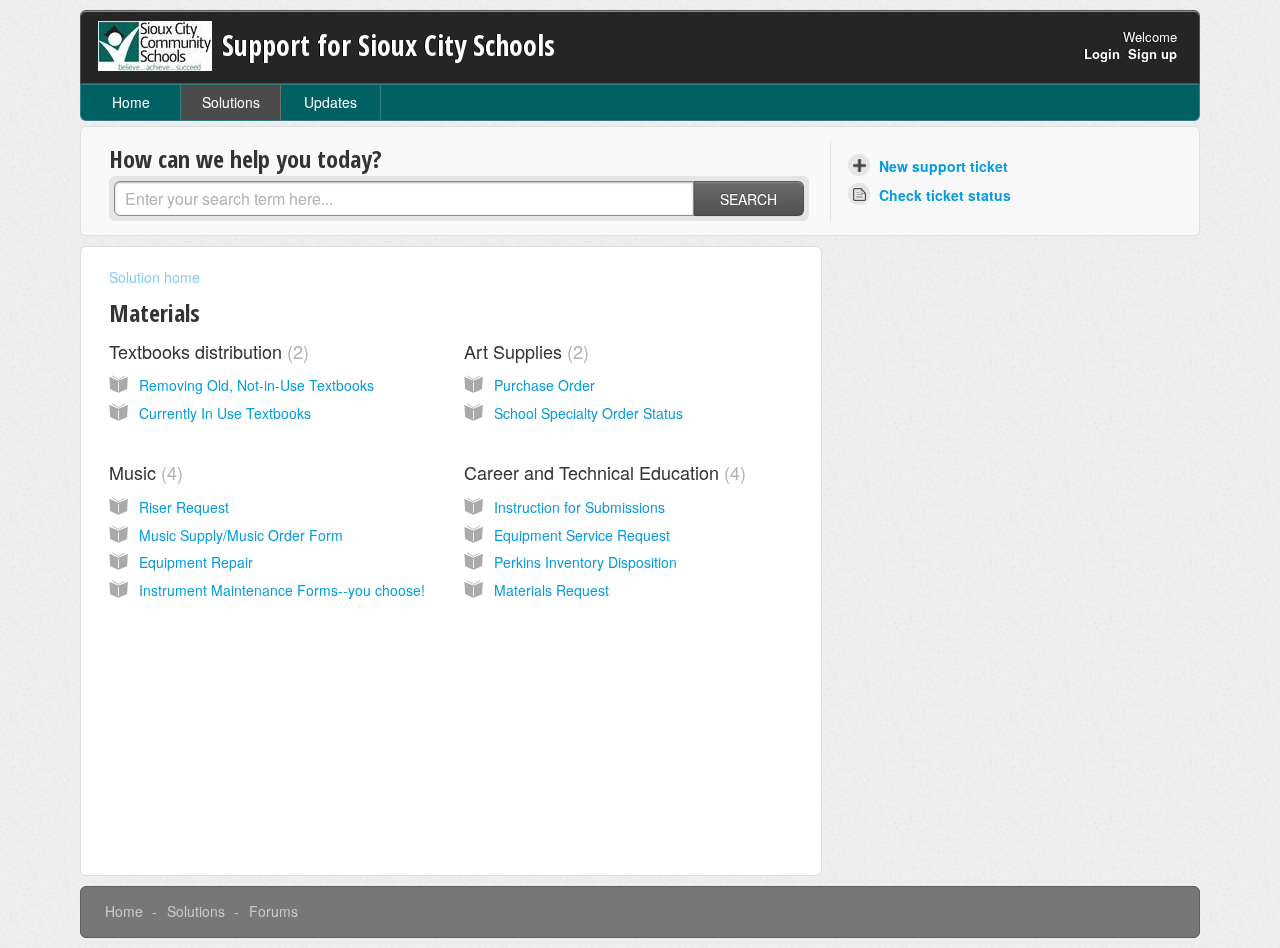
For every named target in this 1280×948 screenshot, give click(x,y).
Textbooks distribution (206, 351)
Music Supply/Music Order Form (241, 535)
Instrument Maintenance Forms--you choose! (282, 590)
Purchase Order (544, 385)
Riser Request (184, 507)
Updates (330, 102)
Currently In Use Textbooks (225, 413)
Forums (273, 911)
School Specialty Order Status (588, 413)
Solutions (231, 102)
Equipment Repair (196, 562)
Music (143, 472)
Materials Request (551, 590)
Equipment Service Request (582, 535)
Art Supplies (523, 351)
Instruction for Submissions (579, 507)
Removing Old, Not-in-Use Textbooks (256, 385)
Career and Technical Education (602, 472)
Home (131, 102)
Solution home (154, 277)
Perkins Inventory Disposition (585, 562)
